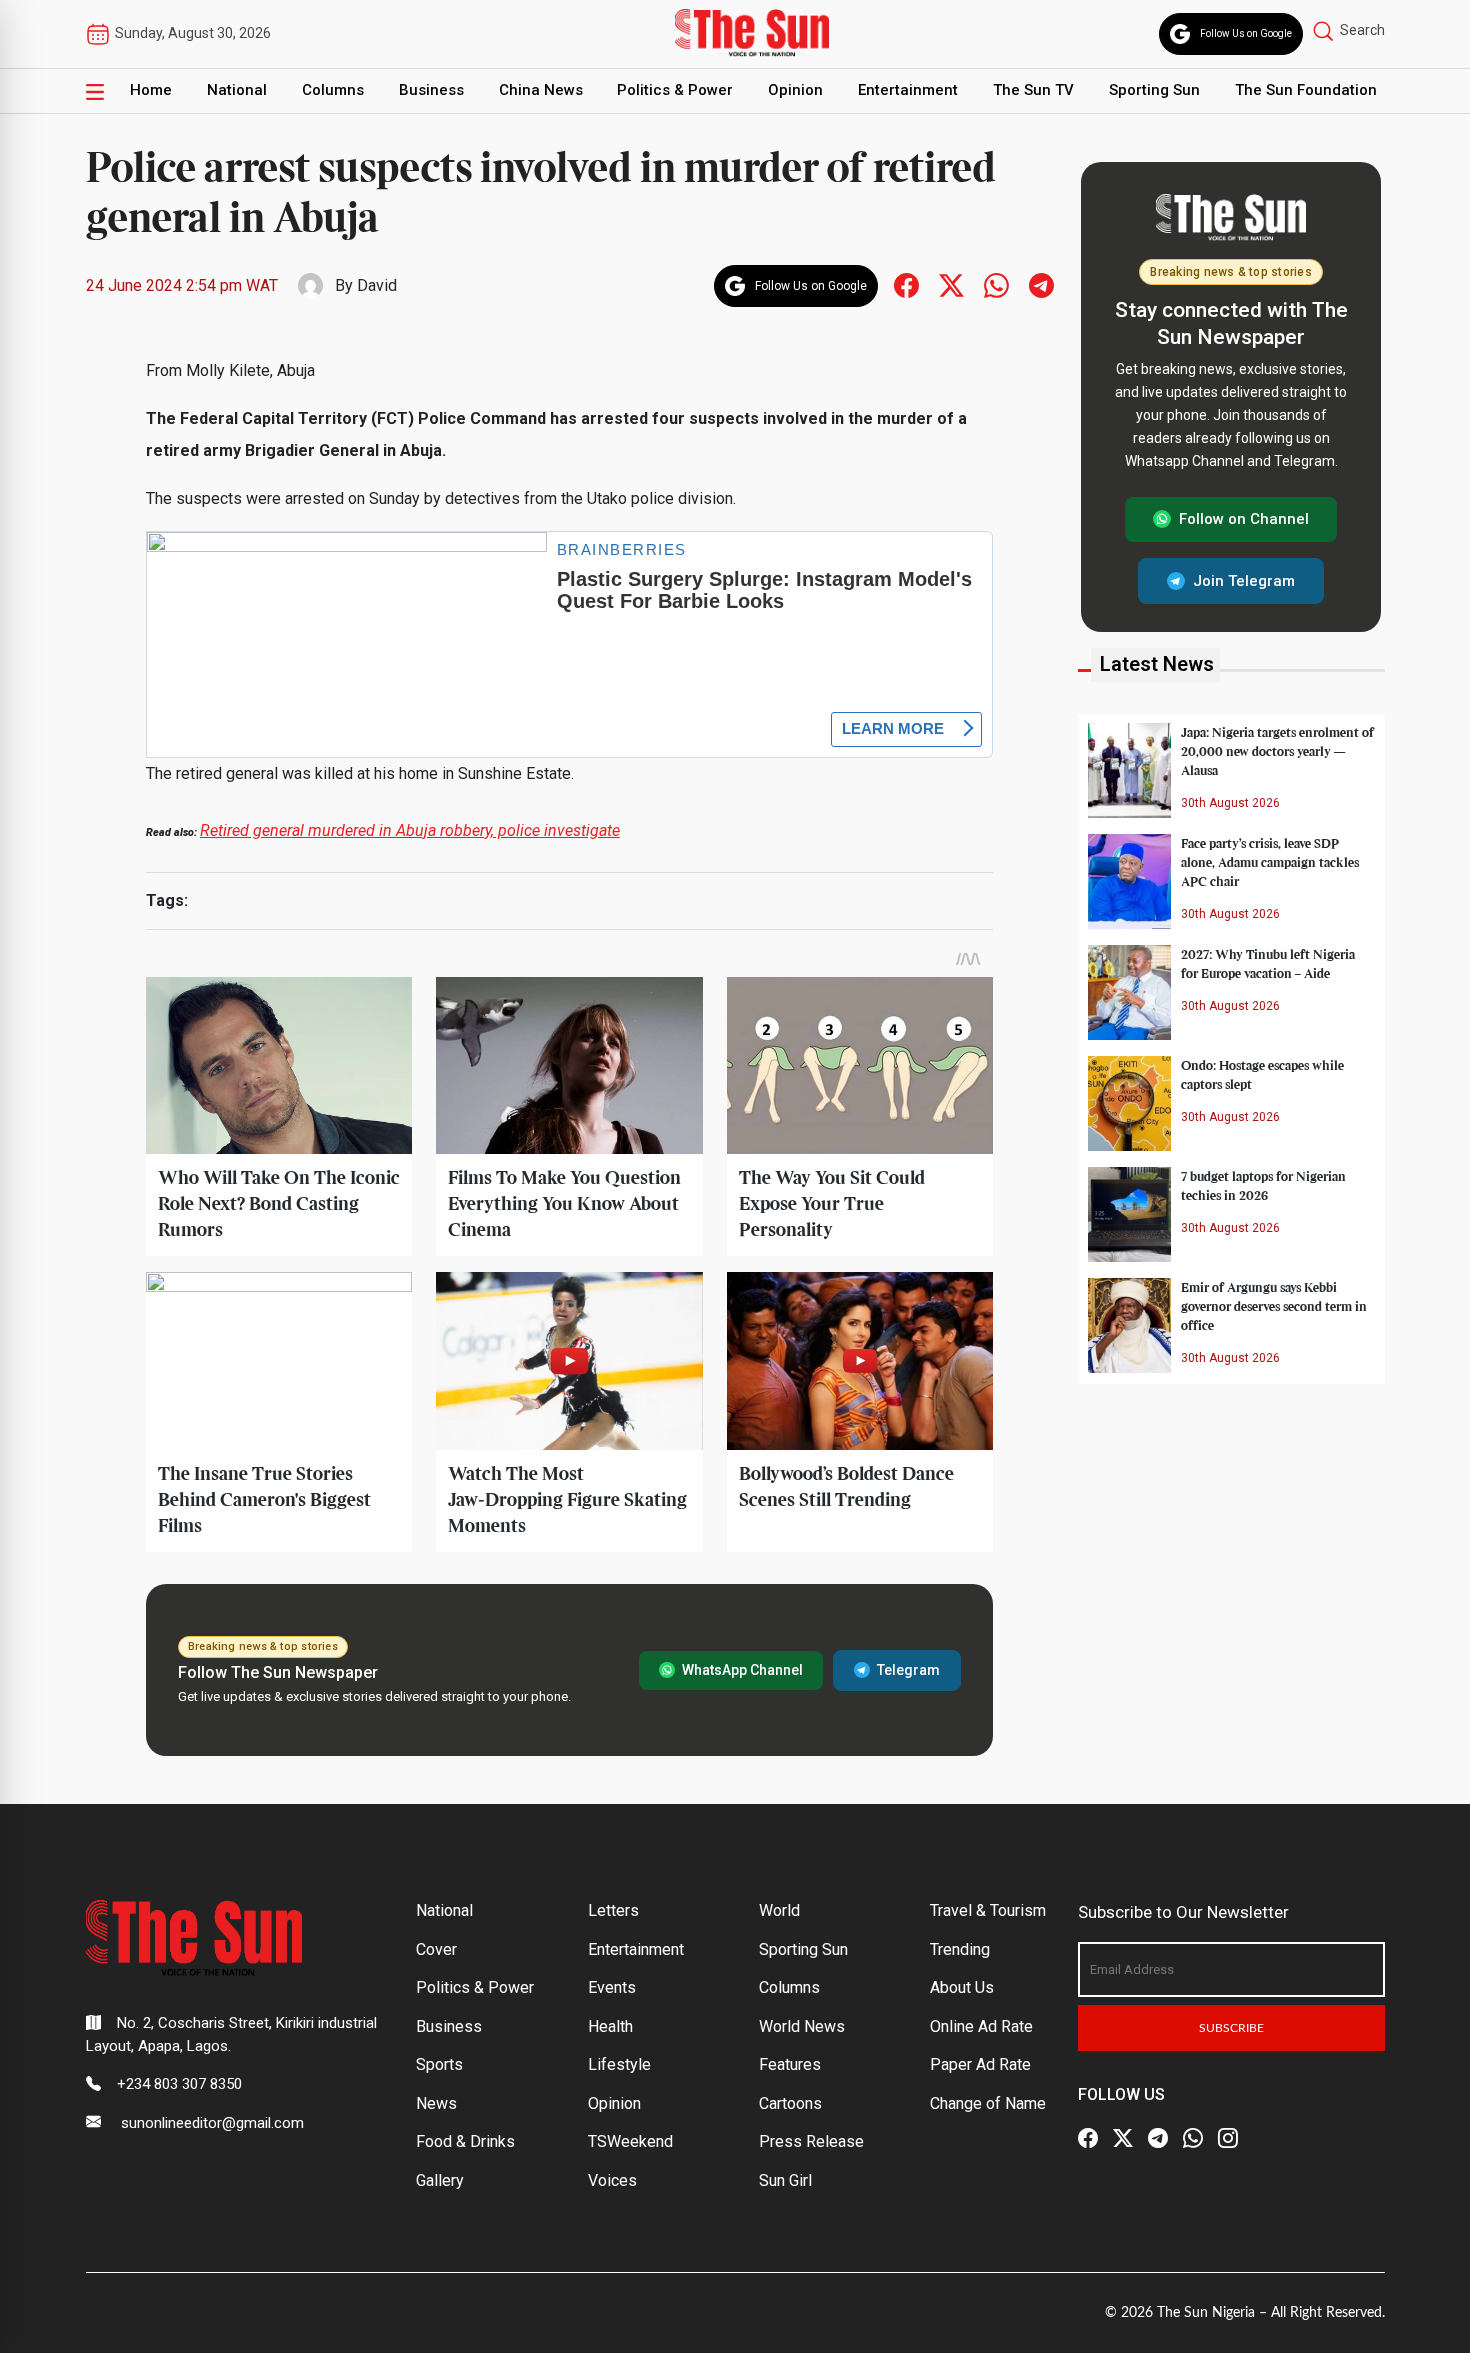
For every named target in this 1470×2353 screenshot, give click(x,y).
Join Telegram (1244, 580)
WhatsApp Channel (742, 1670)
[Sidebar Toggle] (95, 91)
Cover (436, 1949)
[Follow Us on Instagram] (1228, 2138)
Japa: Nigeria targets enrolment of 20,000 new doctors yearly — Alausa (1277, 751)
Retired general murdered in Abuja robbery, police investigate (410, 830)
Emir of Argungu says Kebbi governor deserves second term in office (1274, 1306)
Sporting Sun (1154, 90)
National (237, 90)
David (377, 285)
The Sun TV (1033, 90)
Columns (333, 90)
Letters (613, 1910)
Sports (439, 2064)
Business (431, 90)
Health (610, 2026)
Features (790, 2064)
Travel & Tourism (988, 1910)
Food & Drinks (465, 2141)
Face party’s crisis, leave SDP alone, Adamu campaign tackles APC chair (1270, 862)
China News (541, 90)
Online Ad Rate (981, 2026)
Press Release (811, 2141)
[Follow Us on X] (1123, 2138)
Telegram (908, 1670)
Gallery (440, 2180)
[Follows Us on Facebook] (906, 284)
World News (802, 2026)
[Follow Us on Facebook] (1088, 2138)
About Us (962, 1987)
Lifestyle (619, 2064)
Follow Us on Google (1246, 33)
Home (151, 90)
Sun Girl (785, 2180)
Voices (612, 2180)
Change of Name (988, 2103)
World (779, 1910)
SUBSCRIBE (1231, 2028)
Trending (960, 1949)
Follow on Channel (1244, 519)
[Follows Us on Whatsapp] (996, 284)
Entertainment (908, 90)
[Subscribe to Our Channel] (1158, 2138)
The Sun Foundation (1306, 90)
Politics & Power (675, 90)
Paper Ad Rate (980, 2064)
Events (612, 1987)
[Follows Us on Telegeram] (1041, 284)
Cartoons (790, 2103)
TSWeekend (630, 2141)
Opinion (795, 90)
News (436, 2103)
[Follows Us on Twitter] (951, 284)
